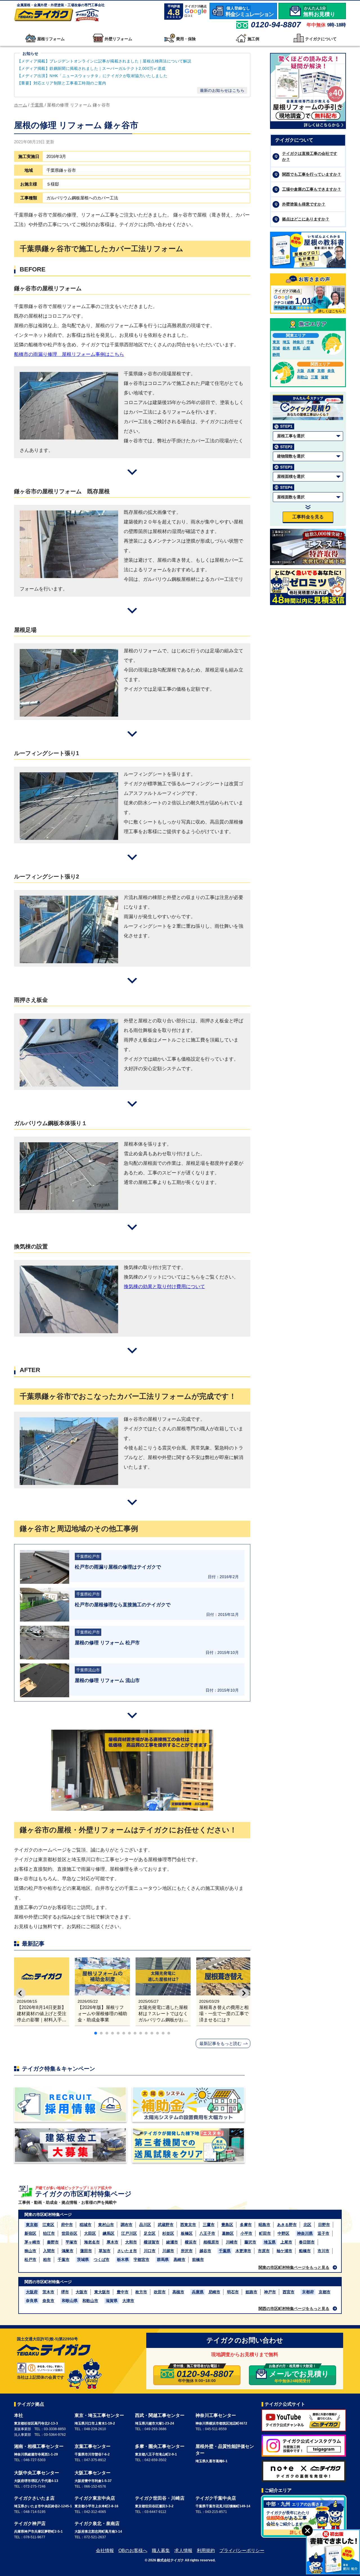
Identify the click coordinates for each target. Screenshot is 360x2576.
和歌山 (302, 377)
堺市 (65, 2292)
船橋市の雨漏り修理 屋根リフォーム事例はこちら (69, 354)
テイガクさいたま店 (34, 2498)
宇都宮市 (141, 2260)
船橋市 (305, 2251)
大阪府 (32, 2292)
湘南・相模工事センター (39, 2446)
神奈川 (298, 342)
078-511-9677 (34, 2537)
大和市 (131, 2242)
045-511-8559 (216, 2429)
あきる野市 (287, 2225)
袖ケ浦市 (284, 2251)
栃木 (286, 348)
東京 (276, 342)
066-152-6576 (95, 2486)
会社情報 (105, 2551)
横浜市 (191, 2242)
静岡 (276, 355)
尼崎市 (214, 2292)
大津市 (128, 2301)
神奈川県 (305, 2233)
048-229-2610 (95, 2429)
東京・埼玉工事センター (99, 2415)
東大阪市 (102, 2292)
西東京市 (188, 2225)
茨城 (276, 348)
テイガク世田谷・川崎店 (160, 2498)
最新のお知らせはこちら (222, 90)
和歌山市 (90, 2301)
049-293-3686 (156, 2429)
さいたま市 (127, 2251)
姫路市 (251, 2292)
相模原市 (211, 2242)
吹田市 (160, 2292)
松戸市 (30, 2260)
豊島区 (227, 2225)
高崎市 (179, 2260)
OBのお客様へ (133, 2551)
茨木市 (48, 2292)
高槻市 (178, 2292)
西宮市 (289, 2292)
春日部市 (307, 2242)
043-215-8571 (216, 2512)
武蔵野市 (166, 2225)
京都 (321, 371)
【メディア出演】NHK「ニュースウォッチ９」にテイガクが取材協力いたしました (92, 76)
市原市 (264, 2251)
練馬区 (109, 2233)
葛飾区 (228, 2233)
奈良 (331, 371)
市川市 (323, 2251)
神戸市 (270, 2292)
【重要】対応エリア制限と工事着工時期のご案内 (62, 83)
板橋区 (187, 2233)
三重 (314, 377)
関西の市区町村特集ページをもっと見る (294, 2309)
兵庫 (311, 371)
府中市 (67, 2225)
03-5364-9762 (55, 2435)
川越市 (168, 2251)
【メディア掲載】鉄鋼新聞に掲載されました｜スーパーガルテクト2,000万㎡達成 (92, 68)
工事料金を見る (308, 517)
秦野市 (53, 2242)
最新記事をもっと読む (220, 2043)
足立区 (150, 2233)
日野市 (324, 2225)
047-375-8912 (95, 2460)
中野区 (283, 2233)
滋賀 (325, 377)
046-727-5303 (35, 2460)
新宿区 (30, 2233)
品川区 (145, 2225)
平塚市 (71, 2242)
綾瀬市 (172, 2242)
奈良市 (48, 2301)
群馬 (296, 348)
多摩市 (246, 2225)
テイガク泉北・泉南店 (97, 2523)
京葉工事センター (93, 2446)
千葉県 (225, 2251)
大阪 (301, 371)
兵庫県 (198, 2292)
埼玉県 (270, 2242)
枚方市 (141, 2292)
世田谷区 (69, 2233)
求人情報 (183, 2551)
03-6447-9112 (155, 2512)
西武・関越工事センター (160, 2415)
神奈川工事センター (216, 2415)
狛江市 (49, 2233)
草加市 (105, 2251)
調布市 (127, 2225)
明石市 (233, 2292)
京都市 (325, 2292)
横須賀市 (152, 2242)
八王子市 (207, 2233)
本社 (19, 2415)
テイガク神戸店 (30, 2523)
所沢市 (187, 2251)
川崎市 (232, 2242)
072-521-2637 (95, 2537)
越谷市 (205, 2251)
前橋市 (198, 2260)
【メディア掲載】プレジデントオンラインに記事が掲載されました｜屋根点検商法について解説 (104, 61)
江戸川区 (129, 2233)
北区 (307, 2225)
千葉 (310, 342)
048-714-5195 (35, 2512)
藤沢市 (250, 2242)
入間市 (49, 2251)
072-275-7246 (35, 2486)
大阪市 (82, 2292)
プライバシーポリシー (242, 2551)
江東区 (48, 2225)
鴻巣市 (67, 2251)
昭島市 (264, 2225)
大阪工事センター (93, 2473)
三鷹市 (209, 2225)
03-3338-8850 (55, 2429)
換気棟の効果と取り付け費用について (164, 1287)
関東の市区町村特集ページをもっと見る (294, 2267)
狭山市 (30, 2251)
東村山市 (106, 2225)
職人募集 (161, 2551)
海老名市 (92, 2242)
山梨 (307, 348)
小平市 (246, 2233)
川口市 (150, 2251)
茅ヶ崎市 (32, 2242)
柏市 (47, 2260)
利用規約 (206, 2551)
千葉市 (64, 2260)
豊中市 (123, 2292)
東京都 (32, 2225)
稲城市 (85, 2225)
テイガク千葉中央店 (216, 2498)
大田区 (90, 2233)
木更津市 (243, 2251)
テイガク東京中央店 (95, 2498)
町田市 (265, 2233)
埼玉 (286, 342)
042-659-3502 (156, 2460)
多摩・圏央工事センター (160, 2446)
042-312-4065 (95, 2512)
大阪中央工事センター (37, 2473)
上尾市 (286, 2242)
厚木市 (112, 2242)
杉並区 (168, 2233)
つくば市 (102, 2260)
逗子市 (323, 2233)
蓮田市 (86, 2251)
